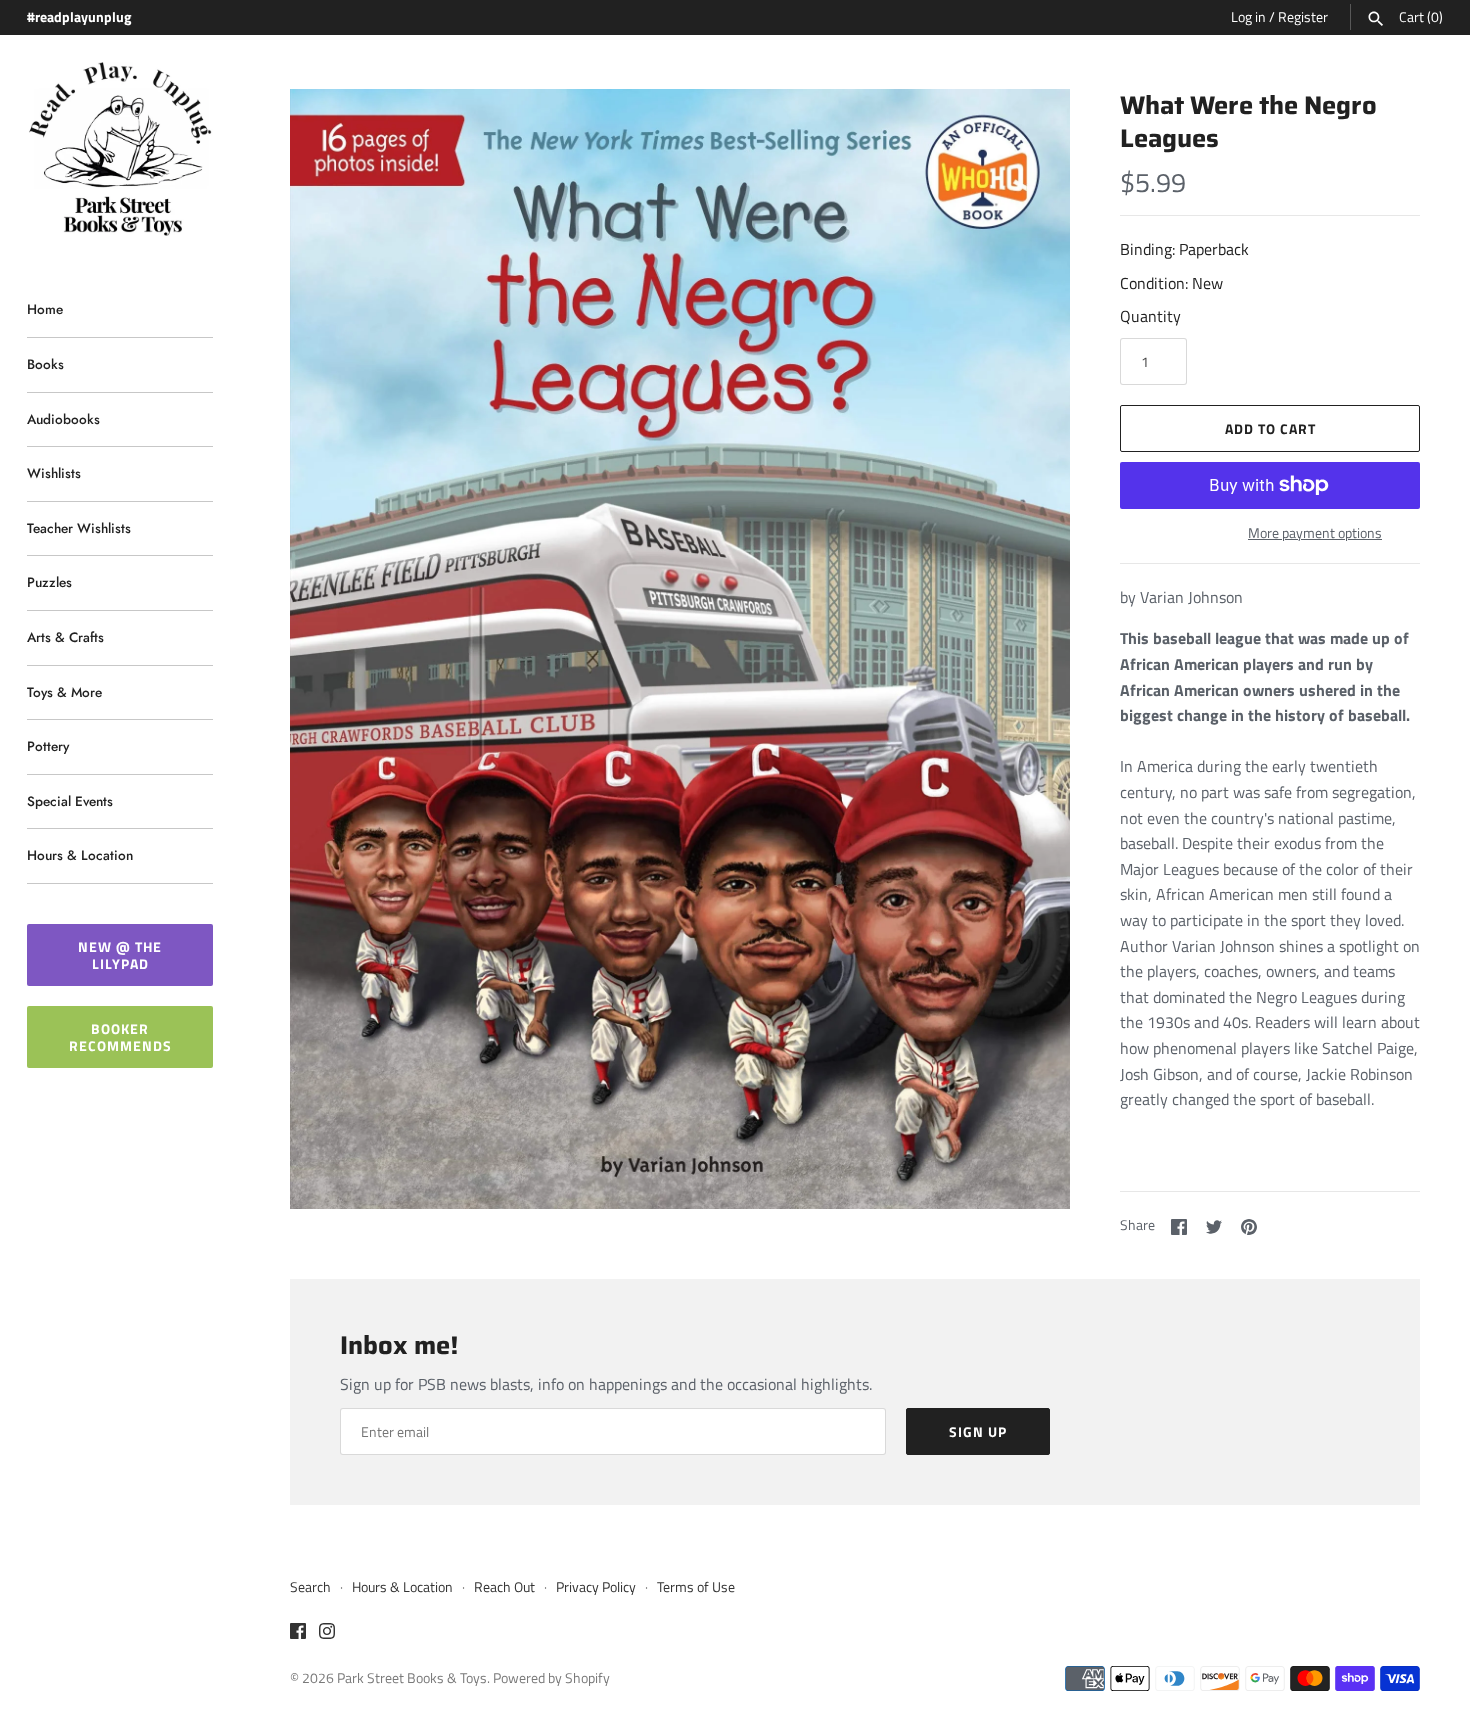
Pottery (48, 746)
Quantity (1150, 316)
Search (310, 1587)
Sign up (978, 1431)
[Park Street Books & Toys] (120, 149)
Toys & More (64, 692)
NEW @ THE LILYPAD (120, 955)
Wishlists (54, 473)
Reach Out (504, 1587)
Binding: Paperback (1184, 249)
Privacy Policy (596, 1587)
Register (1303, 17)
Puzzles (49, 582)
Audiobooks (63, 419)
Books (45, 364)
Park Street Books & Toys (412, 1678)
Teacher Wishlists (79, 528)
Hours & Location (80, 855)
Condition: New (1171, 283)
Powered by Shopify (551, 1678)
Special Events (70, 801)
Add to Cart (1270, 428)
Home (45, 309)
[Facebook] (298, 1634)
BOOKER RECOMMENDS (120, 1037)
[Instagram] (327, 1634)
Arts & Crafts (65, 637)
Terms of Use (696, 1587)
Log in (1248, 17)
